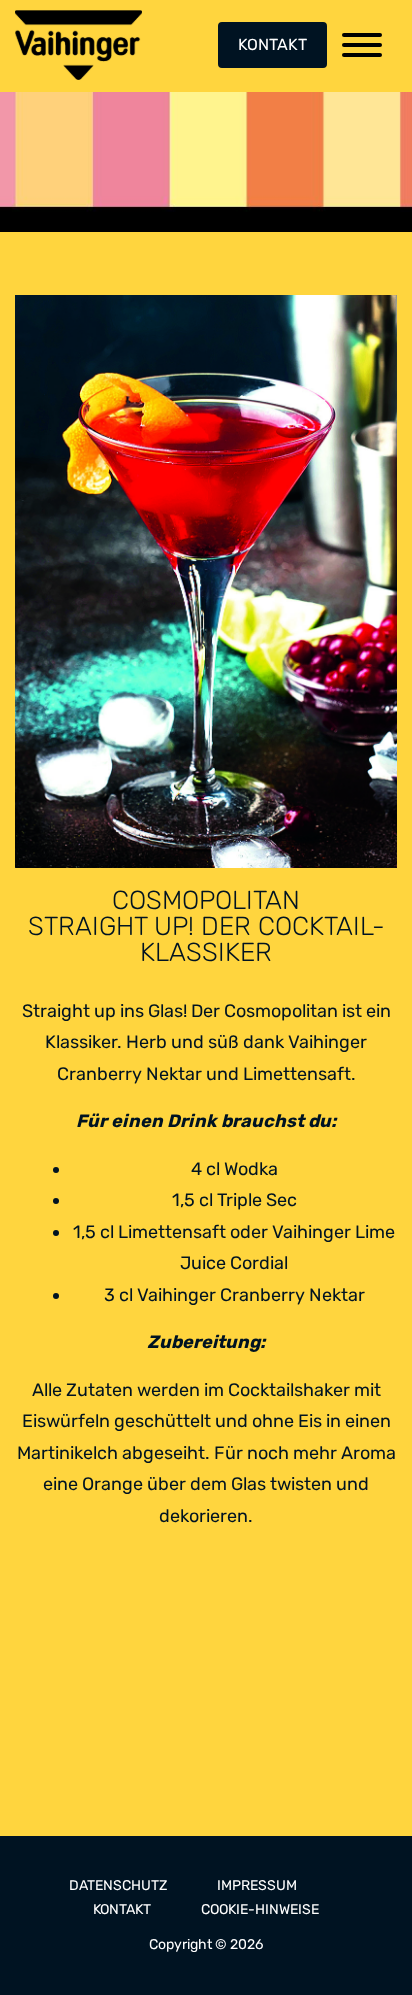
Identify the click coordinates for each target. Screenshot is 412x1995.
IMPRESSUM (257, 1885)
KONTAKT (272, 44)
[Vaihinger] (78, 45)
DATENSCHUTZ (118, 1885)
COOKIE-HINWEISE (260, 1909)
